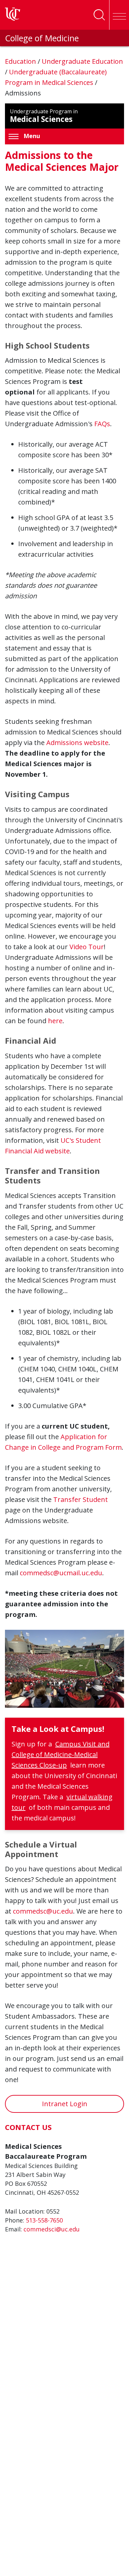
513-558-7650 (44, 2220)
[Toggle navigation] (119, 15)
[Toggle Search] (99, 15)
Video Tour (87, 947)
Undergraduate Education (82, 61)
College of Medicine (42, 38)
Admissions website (77, 743)
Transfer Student (81, 1499)
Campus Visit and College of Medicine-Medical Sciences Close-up (61, 1755)
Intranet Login (65, 2104)
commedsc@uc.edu (43, 1911)
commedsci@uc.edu (52, 2229)
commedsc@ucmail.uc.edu (61, 1573)
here (55, 1021)
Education (21, 61)
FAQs (102, 424)
